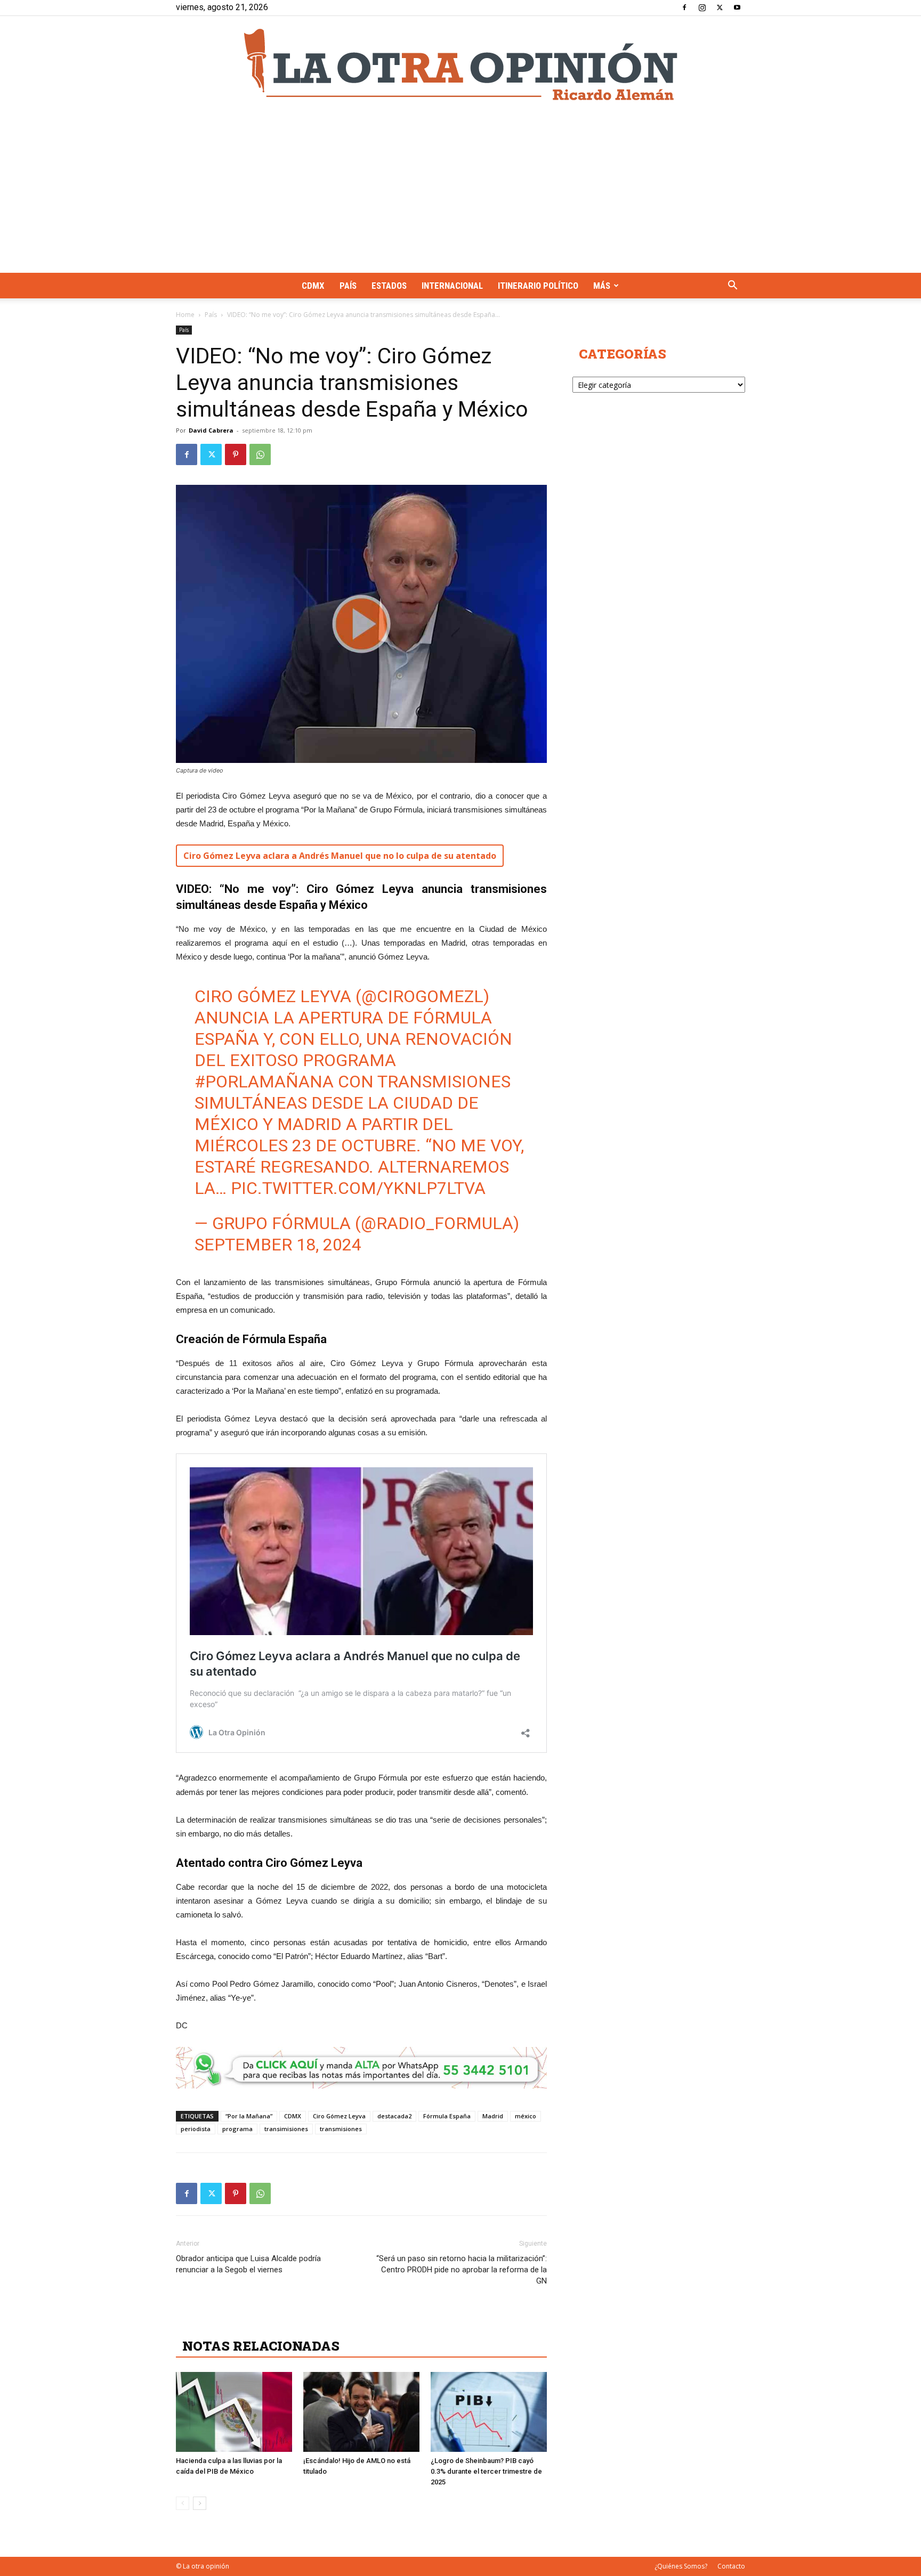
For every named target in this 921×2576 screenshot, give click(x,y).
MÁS (602, 286)
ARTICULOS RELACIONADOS (277, 2322)
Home (185, 315)
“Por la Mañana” (249, 2116)
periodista (196, 2129)
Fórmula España (447, 2116)
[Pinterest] (236, 454)
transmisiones (341, 2129)
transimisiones (286, 2129)
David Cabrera (211, 430)
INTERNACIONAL (452, 286)
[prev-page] (183, 2503)
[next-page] (200, 2503)
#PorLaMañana (264, 1082)
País (348, 286)
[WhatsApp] (260, 454)
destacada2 (394, 2116)
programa (237, 2129)
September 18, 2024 (278, 1245)
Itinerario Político (538, 286)
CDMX (313, 286)
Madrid (493, 2116)
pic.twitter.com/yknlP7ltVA (358, 1188)
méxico (526, 2116)
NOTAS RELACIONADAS (261, 2346)
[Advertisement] (461, 193)
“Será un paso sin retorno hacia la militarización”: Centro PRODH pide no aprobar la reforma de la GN (462, 2270)
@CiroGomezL (422, 996)
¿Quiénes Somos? (681, 2566)
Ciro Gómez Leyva (339, 2116)
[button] (732, 286)
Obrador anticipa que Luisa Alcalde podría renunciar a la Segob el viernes (248, 2264)
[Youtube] (737, 7)
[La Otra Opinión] (461, 64)
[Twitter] (720, 7)
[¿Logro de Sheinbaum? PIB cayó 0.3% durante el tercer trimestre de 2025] (489, 2412)
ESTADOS (389, 286)
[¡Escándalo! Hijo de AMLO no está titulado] (361, 2412)
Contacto (731, 2566)
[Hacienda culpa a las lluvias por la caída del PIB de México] (234, 2412)
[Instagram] (702, 7)
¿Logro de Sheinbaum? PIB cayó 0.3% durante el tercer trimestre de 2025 (486, 2471)
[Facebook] (684, 7)
